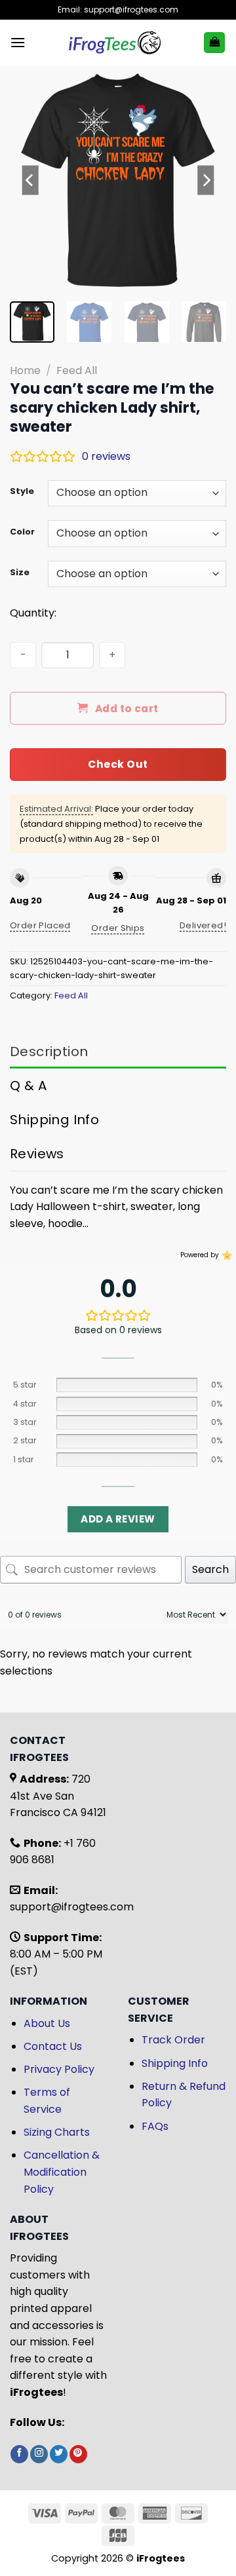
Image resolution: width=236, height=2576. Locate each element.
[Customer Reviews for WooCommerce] (226, 1255)
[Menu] (18, 42)
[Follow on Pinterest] (78, 2454)
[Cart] (214, 43)
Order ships (118, 928)
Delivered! (203, 925)
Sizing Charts (57, 2132)
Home (25, 370)
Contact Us (53, 2046)
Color (22, 532)
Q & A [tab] (28, 1086)
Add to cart (127, 709)
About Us (47, 2023)
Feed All (77, 370)
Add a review (118, 1519)
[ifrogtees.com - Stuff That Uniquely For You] (114, 43)
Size (20, 573)
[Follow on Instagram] (39, 2454)
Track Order (173, 2040)
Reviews (37, 1154)
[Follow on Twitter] (59, 2454)
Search (210, 1569)
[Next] (205, 180)
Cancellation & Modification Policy (62, 2172)
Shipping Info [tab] (54, 1120)
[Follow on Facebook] (19, 2454)
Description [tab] (49, 1051)
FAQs (155, 2126)
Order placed (40, 925)
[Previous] (31, 180)
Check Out (118, 764)
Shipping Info (175, 2063)
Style (22, 491)
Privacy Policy (59, 2069)
